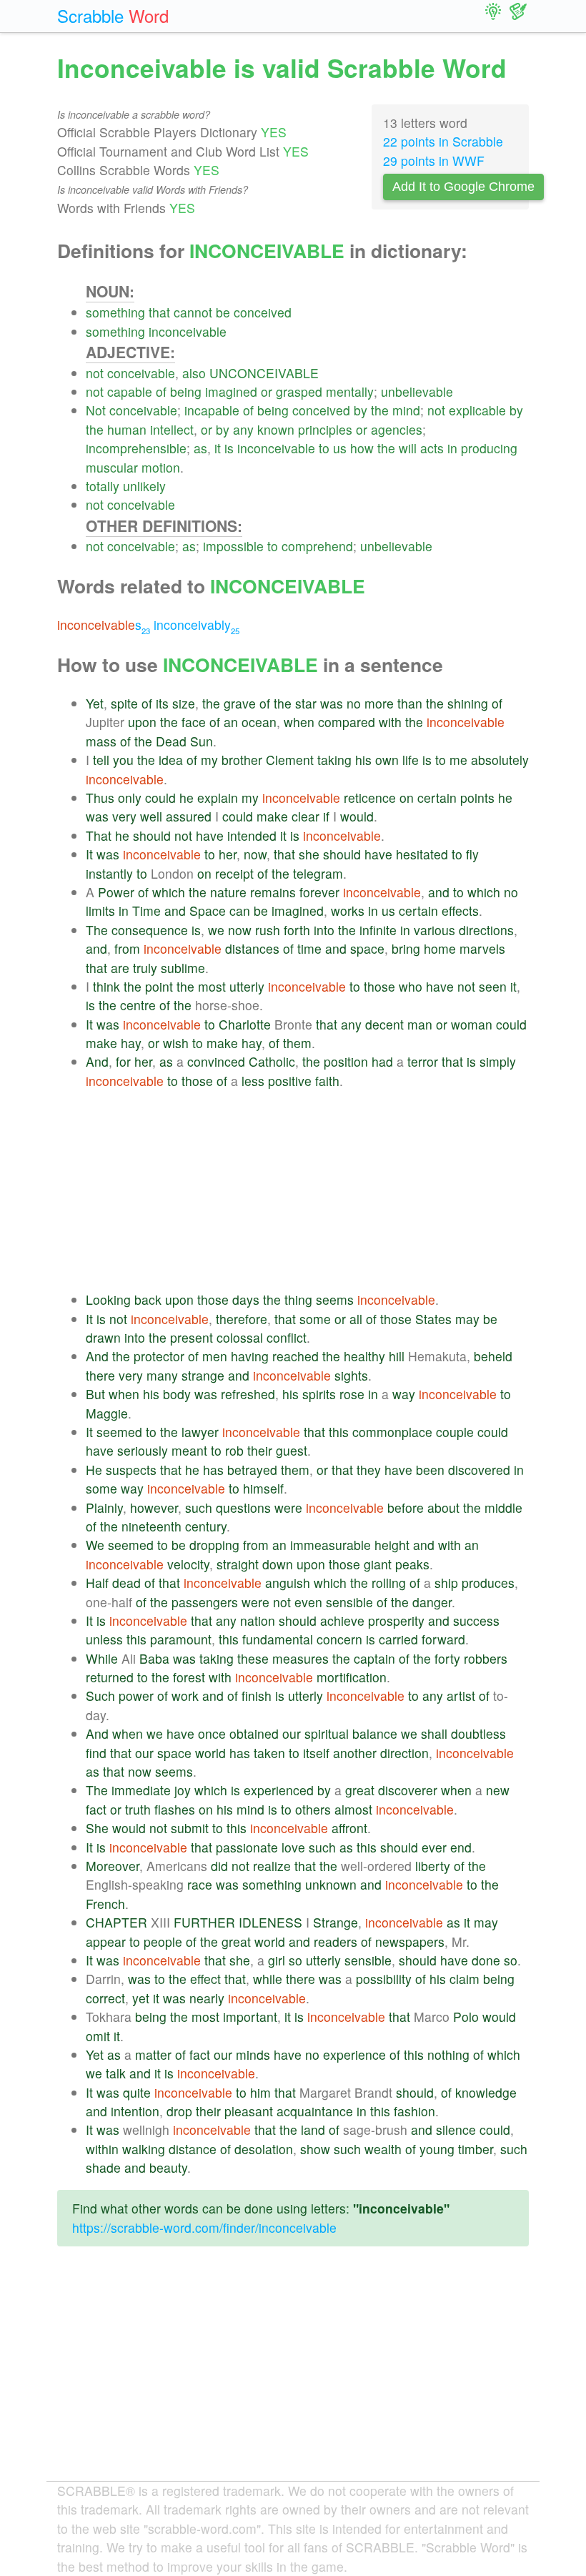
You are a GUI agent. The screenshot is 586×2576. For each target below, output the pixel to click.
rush (268, 930)
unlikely (144, 486)
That (99, 835)
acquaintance (315, 2111)
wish (176, 1043)
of (161, 391)
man (420, 1024)
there (100, 1375)
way (404, 1394)
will (408, 448)
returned (110, 1677)
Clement (290, 760)
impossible (233, 546)
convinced (216, 1061)
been (430, 1470)
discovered (479, 1470)
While (102, 1658)
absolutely (500, 760)
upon (142, 722)
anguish (288, 1583)
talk (116, 2073)
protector (159, 1356)
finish (257, 1696)
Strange (336, 1922)
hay (131, 1043)
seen (493, 986)
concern (339, 1639)
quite (137, 2092)
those (379, 986)
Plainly (104, 1507)
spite (124, 703)
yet (141, 1998)
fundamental (278, 1639)
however (154, 1507)
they (369, 1470)
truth (138, 1809)
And (97, 1061)
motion (161, 467)
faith (327, 1081)
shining (468, 703)
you (123, 760)
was (332, 703)
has (213, 1470)
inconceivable (188, 331)
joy (183, 1790)
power (136, 1696)
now (255, 854)
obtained (254, 1733)
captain (374, 1658)
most (212, 986)
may (467, 1319)
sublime (183, 968)
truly (145, 968)
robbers (486, 1658)
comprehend (317, 546)
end (461, 1847)
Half (97, 1583)
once (212, 1733)
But (95, 1394)
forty (447, 1658)
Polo (466, 2017)
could (160, 798)
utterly (247, 986)
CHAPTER (116, 1922)
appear (106, 1941)
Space (208, 911)
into (324, 930)
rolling (389, 1583)
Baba (154, 1658)
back (148, 1299)
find (96, 1753)
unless (104, 1639)
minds (253, 2054)
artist (461, 1696)
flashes (175, 1809)
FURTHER (204, 1922)
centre (138, 1005)
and (439, 892)
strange (203, 1375)
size (184, 703)
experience (354, 2054)
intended (252, 835)
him (260, 2092)
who (411, 986)
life (411, 760)
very (124, 816)
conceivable (141, 373)
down (278, 1564)
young (437, 2149)
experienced (279, 1790)
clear (306, 816)
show (315, 2149)
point (159, 986)
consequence (150, 930)
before (406, 1507)
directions (486, 930)
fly (472, 854)
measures (301, 1658)
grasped (299, 391)
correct (105, 1998)
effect (205, 1979)
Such (100, 1696)
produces (488, 1583)
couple (455, 1432)
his (363, 760)
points (477, 798)
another (355, 1753)
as (200, 448)
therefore (242, 1319)
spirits (319, 1394)
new (498, 1790)
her (228, 854)
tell (101, 760)
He (94, 1470)
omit (98, 2036)
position (346, 1061)
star (306, 703)
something (115, 312)
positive (290, 1081)
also (194, 373)
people (163, 1941)
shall (434, 1733)
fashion (414, 2111)
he (187, 798)
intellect (172, 429)
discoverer (408, 1790)
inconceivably (197, 625)
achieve (342, 1620)
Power (116, 892)
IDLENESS (270, 1922)
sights (351, 1375)
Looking (108, 1299)
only (130, 798)
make (272, 816)
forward (443, 1639)
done (486, 1960)
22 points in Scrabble (443, 141)
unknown (331, 1884)
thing (298, 1299)
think (106, 986)
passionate (247, 1847)
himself (263, 1488)
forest (189, 1677)
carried (398, 1639)
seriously (143, 1450)
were (288, 1507)
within (102, 2149)
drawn (103, 1337)
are (120, 968)
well (151, 816)
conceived (263, 312)
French (105, 1904)
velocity (188, 1564)
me (458, 760)
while (268, 1979)
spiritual (327, 1733)
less (253, 1081)
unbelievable (417, 391)
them (297, 1043)
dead (126, 1583)
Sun (202, 741)
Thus (100, 798)
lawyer (200, 1432)
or (267, 391)
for (123, 1061)
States (433, 1319)
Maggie (107, 1413)
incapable (212, 410)
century (206, 1526)
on (407, 798)
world (210, 1753)
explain (218, 798)
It (89, 854)
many (162, 1375)
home (440, 948)
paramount (181, 1639)
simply (498, 1061)
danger (432, 1602)
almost (353, 1809)
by (361, 410)
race (200, 1884)
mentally (350, 391)
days (246, 1299)
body (177, 1394)
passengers (205, 1602)
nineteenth (152, 1526)
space (367, 948)
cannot (193, 312)
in (452, 448)
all (356, 1319)
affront (349, 1828)
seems (335, 1299)
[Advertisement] (307, 1190)
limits (100, 911)
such (199, 1507)
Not (96, 410)
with (390, 722)
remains (273, 892)
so (296, 1960)
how (362, 448)
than (410, 703)
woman (472, 1024)
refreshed (248, 1394)
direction (404, 1753)
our (292, 1733)
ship (446, 1583)
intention (135, 2111)
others (313, 1809)
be (223, 312)
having (250, 1356)
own (387, 760)
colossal (240, 1337)
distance (193, 2149)
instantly (109, 873)
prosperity (396, 1620)
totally (103, 486)
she (309, 854)
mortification (352, 1677)
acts (432, 448)
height (392, 1545)
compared (347, 722)
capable (130, 391)
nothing (448, 2054)
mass (101, 741)
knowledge (486, 2092)
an (231, 722)
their (260, 1450)
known (276, 429)
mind (406, 410)
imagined (231, 391)
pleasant (249, 2111)
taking (334, 760)
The (97, 930)
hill (397, 1356)
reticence (370, 798)
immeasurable (331, 1545)
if (326, 816)
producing (489, 448)
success (476, 1620)
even (308, 1602)
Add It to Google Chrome (463, 187)
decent (384, 1024)
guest (292, 1450)
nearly (207, 1998)
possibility (384, 1979)
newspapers (410, 1941)
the (380, 410)
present (192, 1337)
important (250, 2017)
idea (171, 760)
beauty (168, 2167)
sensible (349, 1602)
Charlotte (245, 1024)
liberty (433, 1866)
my (209, 760)
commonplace (392, 1432)
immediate (141, 1790)
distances (252, 948)
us (340, 448)
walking (144, 2149)
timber (476, 2149)
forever (319, 892)
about (443, 1507)
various (434, 930)
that (159, 312)
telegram (318, 873)
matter (153, 2054)
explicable (477, 410)
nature (228, 892)
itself (316, 1753)
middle (503, 1507)
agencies (397, 429)
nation (258, 1620)
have (210, 835)
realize (272, 1866)
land (313, 2130)
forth (297, 930)
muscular (112, 467)
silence (456, 2130)
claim (465, 1979)
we (216, 930)
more (379, 703)
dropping (214, 1545)
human (127, 429)
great (360, 1790)
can (240, 911)
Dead (171, 741)
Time (146, 911)
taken (269, 1753)
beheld (493, 1356)
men (215, 1356)
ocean (259, 722)
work (185, 1696)
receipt (234, 873)
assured (189, 816)
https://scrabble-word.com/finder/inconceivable (204, 2227)
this (339, 1432)
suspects (131, 1470)
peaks (412, 1564)
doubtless (478, 1733)
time (309, 948)
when (299, 722)
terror (423, 1061)
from (127, 948)
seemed (119, 1432)
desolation (264, 2149)
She (97, 1828)
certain (437, 798)
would (357, 816)
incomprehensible (136, 448)
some (315, 1319)
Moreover (113, 1866)
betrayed (252, 1470)
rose (352, 1394)
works (348, 911)
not (95, 373)
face (194, 722)
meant (189, 1450)
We (95, 1545)
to (324, 448)
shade (103, 2167)
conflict (287, 1337)
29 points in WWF (434, 161)
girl (277, 1960)
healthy (364, 1356)
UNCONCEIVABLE (264, 373)
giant (378, 1564)
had (382, 1061)
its (162, 703)
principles (325, 429)
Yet (95, 703)
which (169, 892)
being (186, 391)
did (219, 1866)
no (354, 703)
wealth (383, 2149)
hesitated (422, 854)
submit (190, 1828)
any (243, 429)
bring (406, 948)
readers (336, 1941)
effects (460, 911)
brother (242, 760)
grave (240, 703)
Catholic (272, 1061)
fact (96, 1809)
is (229, 448)
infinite (378, 930)
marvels (482, 948)
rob (234, 1450)
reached (296, 1356)
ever (434, 1847)
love (293, 1847)
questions (243, 1507)
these (253, 1658)
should (152, 835)
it (218, 448)
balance (375, 1733)
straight (238, 1564)
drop (179, 2111)
